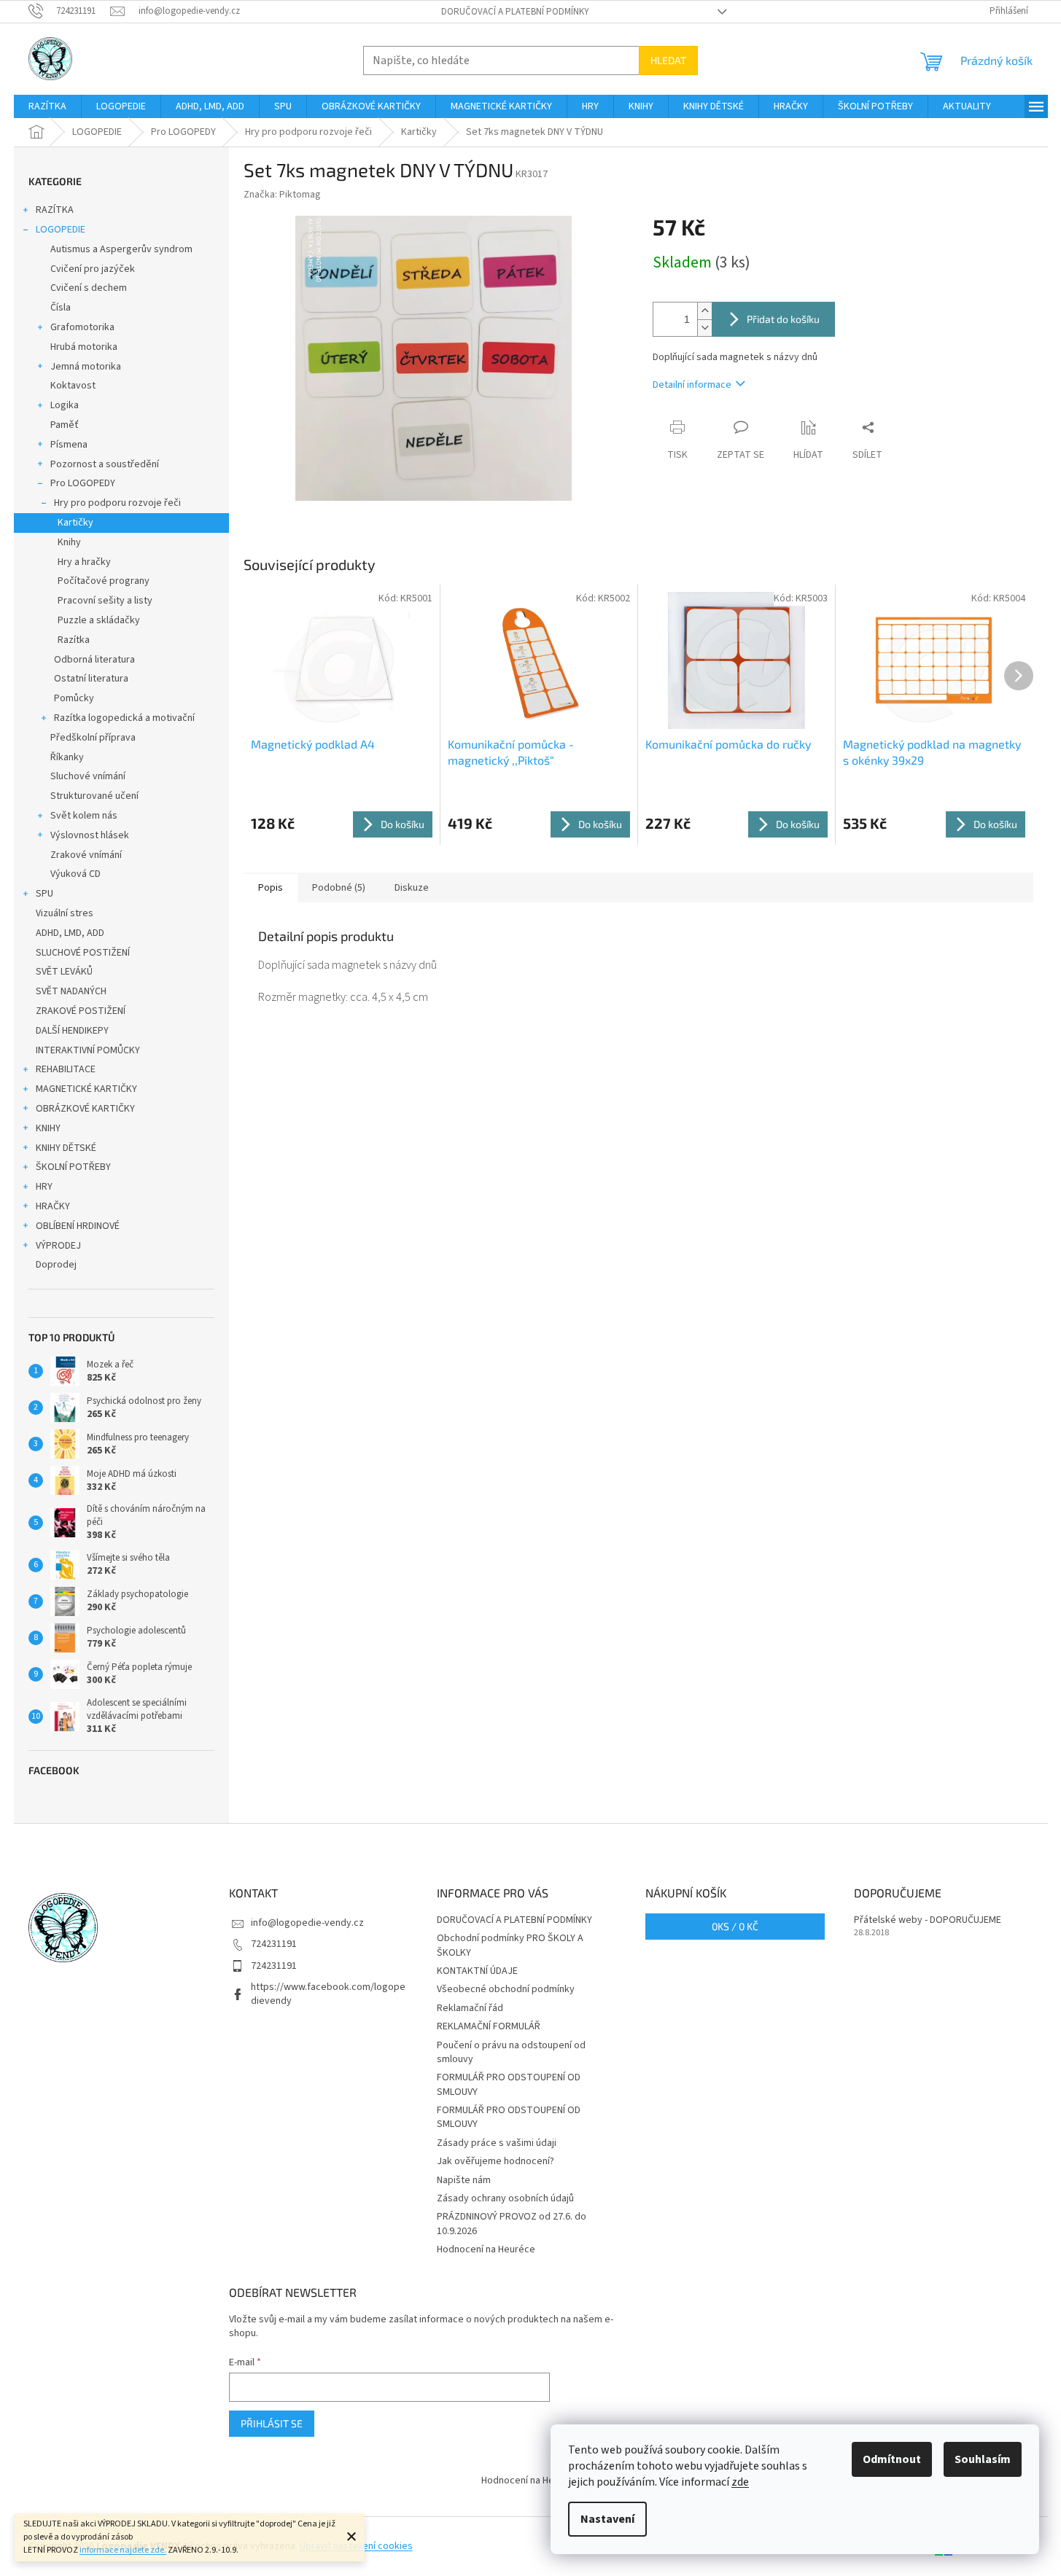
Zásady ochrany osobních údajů (505, 2198)
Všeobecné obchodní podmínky (506, 1989)
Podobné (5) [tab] (339, 888)
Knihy (69, 542)
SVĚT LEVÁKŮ (64, 972)
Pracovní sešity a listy (105, 601)
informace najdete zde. (123, 2550)
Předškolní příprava (93, 738)
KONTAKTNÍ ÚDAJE (477, 1971)
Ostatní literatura (91, 679)
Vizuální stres (65, 913)
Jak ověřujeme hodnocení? (495, 2161)
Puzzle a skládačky (99, 620)
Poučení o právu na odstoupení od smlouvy (511, 2052)
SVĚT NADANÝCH (71, 991)
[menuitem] (47, 106)
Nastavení (607, 2519)
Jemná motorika (86, 367)
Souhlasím (983, 2459)
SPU (44, 894)
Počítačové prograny (104, 581)
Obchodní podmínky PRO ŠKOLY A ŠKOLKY (510, 1945)
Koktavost (73, 386)
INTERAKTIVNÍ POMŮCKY (88, 1050)
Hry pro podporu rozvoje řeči (117, 503)
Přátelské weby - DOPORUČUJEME (928, 1920)
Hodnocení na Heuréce (486, 2249)
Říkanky (67, 757)
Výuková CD (75, 874)
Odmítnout (892, 2459)
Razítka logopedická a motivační (124, 718)
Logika (65, 405)
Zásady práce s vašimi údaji (497, 2143)
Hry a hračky (84, 562)
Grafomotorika (82, 327)
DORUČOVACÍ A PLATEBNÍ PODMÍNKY (515, 12)
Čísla (61, 308)
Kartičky (75, 523)
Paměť (65, 425)
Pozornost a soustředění (105, 464)
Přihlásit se (272, 2423)
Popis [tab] (271, 888)
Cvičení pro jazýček (93, 269)
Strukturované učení (94, 796)
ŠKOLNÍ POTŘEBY (73, 1167)
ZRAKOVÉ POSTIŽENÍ (81, 1011)
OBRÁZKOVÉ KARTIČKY (85, 1109)
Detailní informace (692, 385)
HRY (44, 1187)
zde (740, 2482)
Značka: (282, 195)
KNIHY (48, 1128)
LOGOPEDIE (61, 230)
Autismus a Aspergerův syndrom (121, 249)
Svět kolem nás (84, 816)
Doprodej (56, 1265)
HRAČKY (53, 1206)
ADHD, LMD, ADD (70, 933)
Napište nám (464, 2180)
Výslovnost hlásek (90, 835)
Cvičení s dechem (89, 288)
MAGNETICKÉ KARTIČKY (86, 1089)
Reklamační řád (470, 2008)
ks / (735, 1926)
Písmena (69, 445)
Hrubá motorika (84, 347)
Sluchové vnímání (88, 776)
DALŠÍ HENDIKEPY (72, 1031)
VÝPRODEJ (58, 1246)
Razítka (74, 640)
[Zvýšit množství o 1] (704, 311)
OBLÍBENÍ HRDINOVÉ (78, 1226)
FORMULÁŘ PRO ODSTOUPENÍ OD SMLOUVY (509, 2084)
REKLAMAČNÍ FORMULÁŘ (489, 2026)
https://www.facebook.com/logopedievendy (328, 1994)
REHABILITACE (66, 1069)
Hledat (668, 60)
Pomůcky (74, 698)
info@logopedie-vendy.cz (307, 1923)
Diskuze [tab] (412, 888)
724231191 (274, 1944)
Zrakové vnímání (86, 855)
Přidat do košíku (783, 319)
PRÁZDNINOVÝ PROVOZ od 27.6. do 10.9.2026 (512, 2224)
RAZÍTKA (55, 210)
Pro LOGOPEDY (83, 483)
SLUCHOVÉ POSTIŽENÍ (83, 953)
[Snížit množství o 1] (704, 328)
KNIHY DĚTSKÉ (66, 1148)
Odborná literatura (94, 660)
